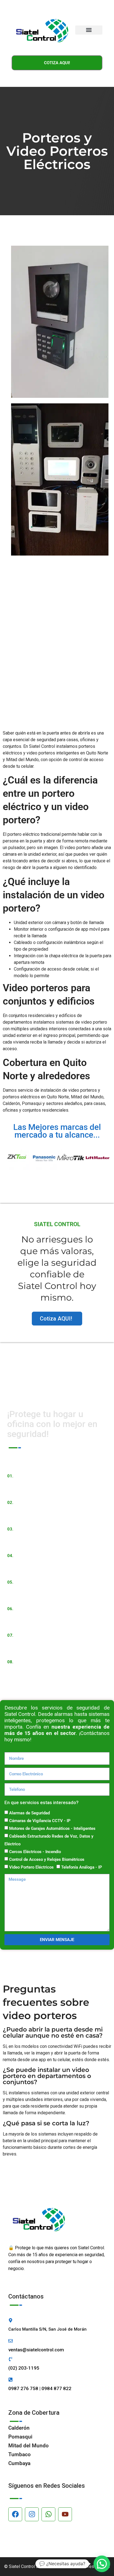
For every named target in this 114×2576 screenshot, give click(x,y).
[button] (89, 30)
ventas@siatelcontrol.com (36, 2350)
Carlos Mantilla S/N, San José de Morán (47, 2329)
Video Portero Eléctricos (31, 1867)
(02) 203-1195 (24, 2368)
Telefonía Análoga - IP (82, 1867)
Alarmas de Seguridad (29, 1813)
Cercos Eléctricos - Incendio (35, 1852)
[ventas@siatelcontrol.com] (11, 2341)
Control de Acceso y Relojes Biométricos (47, 1859)
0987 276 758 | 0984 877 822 (40, 2388)
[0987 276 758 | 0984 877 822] (11, 2380)
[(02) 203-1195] (11, 2359)
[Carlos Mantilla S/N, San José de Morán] (11, 2320)
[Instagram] (32, 2514)
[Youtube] (65, 2514)
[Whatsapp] (48, 2514)
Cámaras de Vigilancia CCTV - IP (40, 1821)
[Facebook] (15, 2514)
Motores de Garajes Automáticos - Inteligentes (52, 1828)
